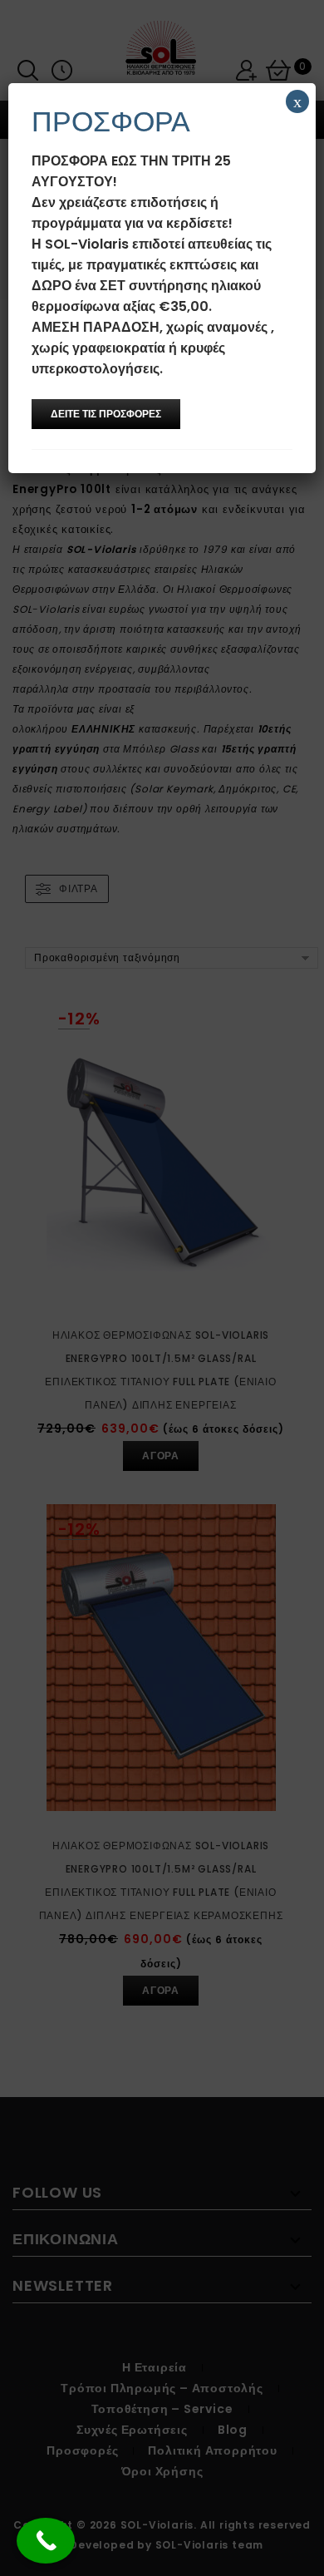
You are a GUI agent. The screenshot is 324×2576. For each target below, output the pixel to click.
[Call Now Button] (46, 2541)
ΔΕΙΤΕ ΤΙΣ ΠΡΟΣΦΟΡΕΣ (106, 414)
